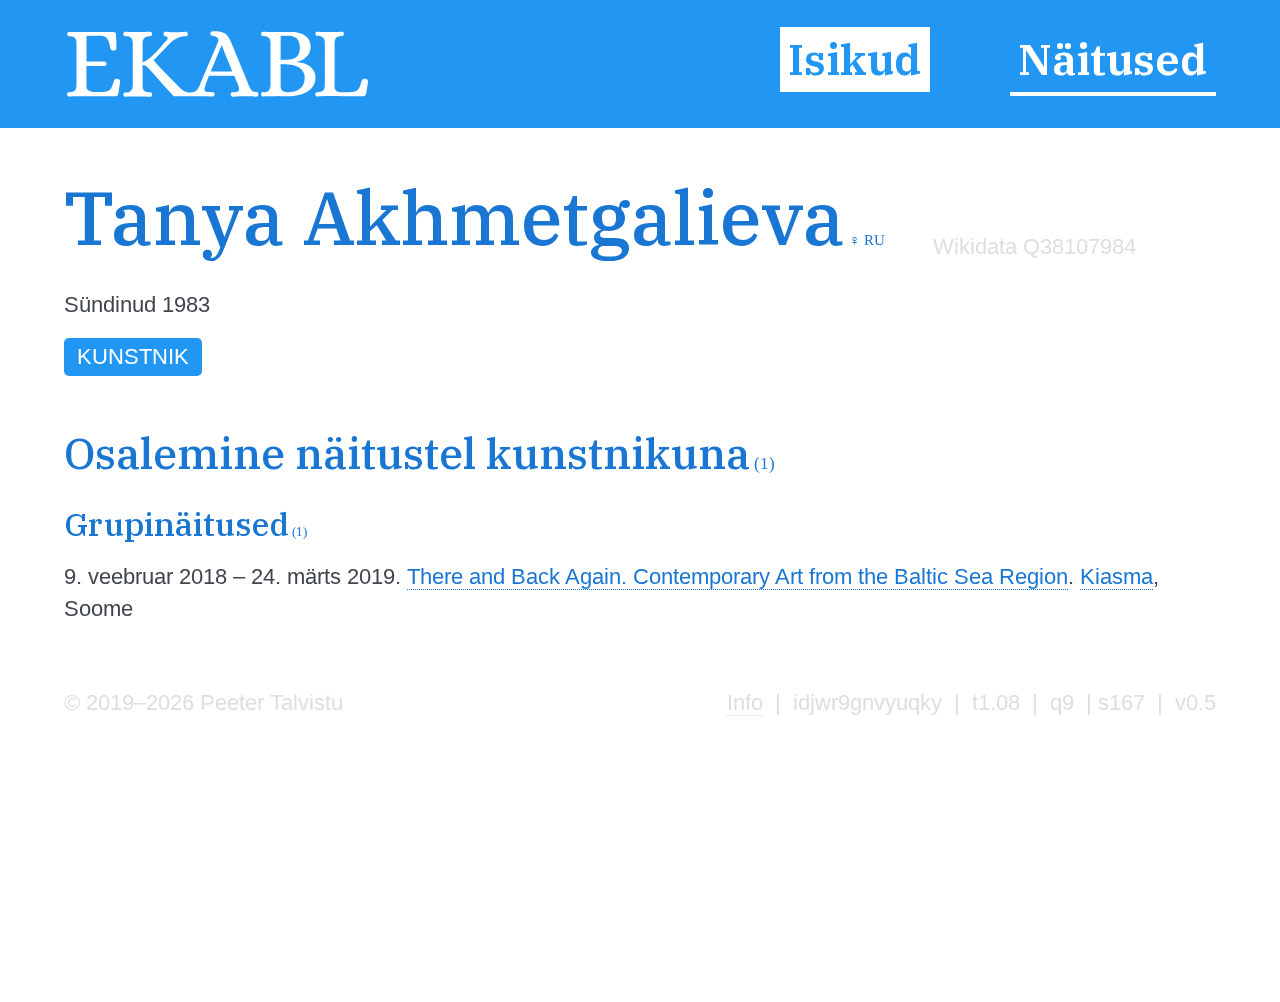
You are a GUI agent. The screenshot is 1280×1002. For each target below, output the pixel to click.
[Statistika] (1030, 288)
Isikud (854, 59)
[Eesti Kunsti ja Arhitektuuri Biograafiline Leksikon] (217, 94)
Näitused (1112, 59)
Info (745, 702)
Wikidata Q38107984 (1034, 246)
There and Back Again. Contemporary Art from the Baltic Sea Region (737, 576)
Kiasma (1116, 576)
